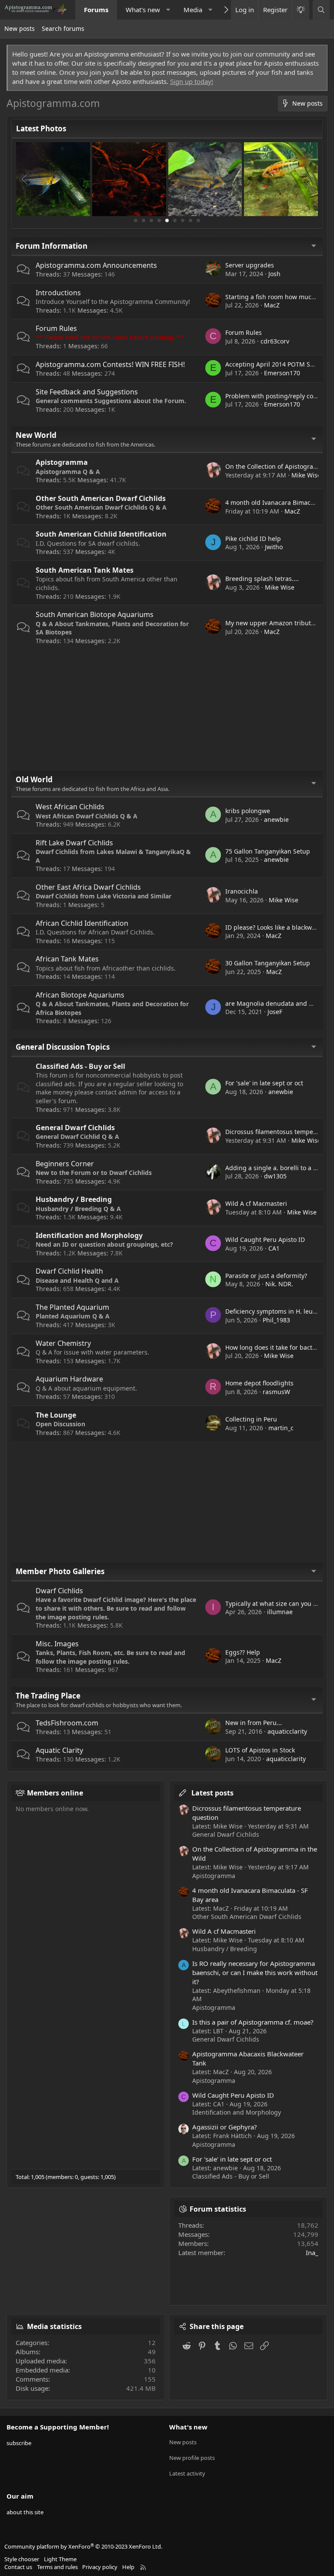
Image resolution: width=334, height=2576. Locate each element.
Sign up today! (192, 81)
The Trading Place (48, 1696)
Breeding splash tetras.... (262, 579)
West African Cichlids (70, 807)
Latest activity (187, 2473)
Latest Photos (41, 128)
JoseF (275, 1012)
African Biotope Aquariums (80, 995)
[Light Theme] (301, 10)
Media (193, 10)
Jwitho (274, 547)
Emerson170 (282, 373)
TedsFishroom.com (67, 1723)
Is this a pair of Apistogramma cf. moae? (253, 2022)
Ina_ (312, 2252)
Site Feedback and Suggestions (87, 392)
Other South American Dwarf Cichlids (101, 498)
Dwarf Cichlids (59, 1591)
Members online (55, 1793)
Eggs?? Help (243, 1652)
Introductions (58, 293)
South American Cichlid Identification (101, 534)
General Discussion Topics (63, 1047)
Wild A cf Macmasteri (256, 1203)
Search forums (63, 28)
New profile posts (192, 2458)
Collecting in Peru (251, 1419)
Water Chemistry (63, 1343)
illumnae (280, 1612)
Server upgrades (250, 265)
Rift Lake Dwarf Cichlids (74, 843)
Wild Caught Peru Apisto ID (265, 1240)
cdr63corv (275, 341)
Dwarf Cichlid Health (69, 1271)
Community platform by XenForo (83, 2546)
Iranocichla (242, 891)
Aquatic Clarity (59, 1750)
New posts (20, 28)
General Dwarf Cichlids (75, 1128)
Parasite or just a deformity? (266, 1276)
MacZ (272, 305)
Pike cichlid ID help (253, 539)
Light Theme (60, 2559)
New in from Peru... (254, 1723)
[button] (168, 10)
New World (36, 435)
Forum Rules (56, 328)
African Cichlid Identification (82, 923)
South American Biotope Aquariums (95, 614)
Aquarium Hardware (69, 1379)
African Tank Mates (67, 959)
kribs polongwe (248, 811)
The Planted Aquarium (72, 1307)
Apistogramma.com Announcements (96, 265)
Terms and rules (57, 2567)
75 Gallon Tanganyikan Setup (268, 851)
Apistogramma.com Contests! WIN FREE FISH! (110, 364)
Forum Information (52, 246)
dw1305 (275, 1176)
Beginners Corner (65, 1164)
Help (128, 2567)
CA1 (274, 1248)
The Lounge (56, 1415)
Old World (34, 779)
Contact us (18, 2567)
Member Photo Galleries (60, 1571)
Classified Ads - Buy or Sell (80, 1066)
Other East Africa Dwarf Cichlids (88, 887)
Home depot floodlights (259, 1383)
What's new (143, 10)
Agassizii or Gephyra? (225, 2127)
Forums (96, 10)
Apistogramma (62, 462)
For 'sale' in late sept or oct (264, 1083)
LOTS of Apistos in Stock (260, 1750)
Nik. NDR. (279, 1284)
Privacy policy (100, 2567)
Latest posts (212, 1793)
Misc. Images (57, 1644)
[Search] (321, 10)
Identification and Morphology (89, 1235)
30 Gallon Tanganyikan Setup (268, 963)
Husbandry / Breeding (74, 1199)
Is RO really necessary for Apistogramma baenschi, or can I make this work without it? (255, 1972)
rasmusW (276, 1392)
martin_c (281, 1428)
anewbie (276, 819)
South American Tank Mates (85, 570)
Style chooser (22, 2559)
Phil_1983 (276, 1320)
